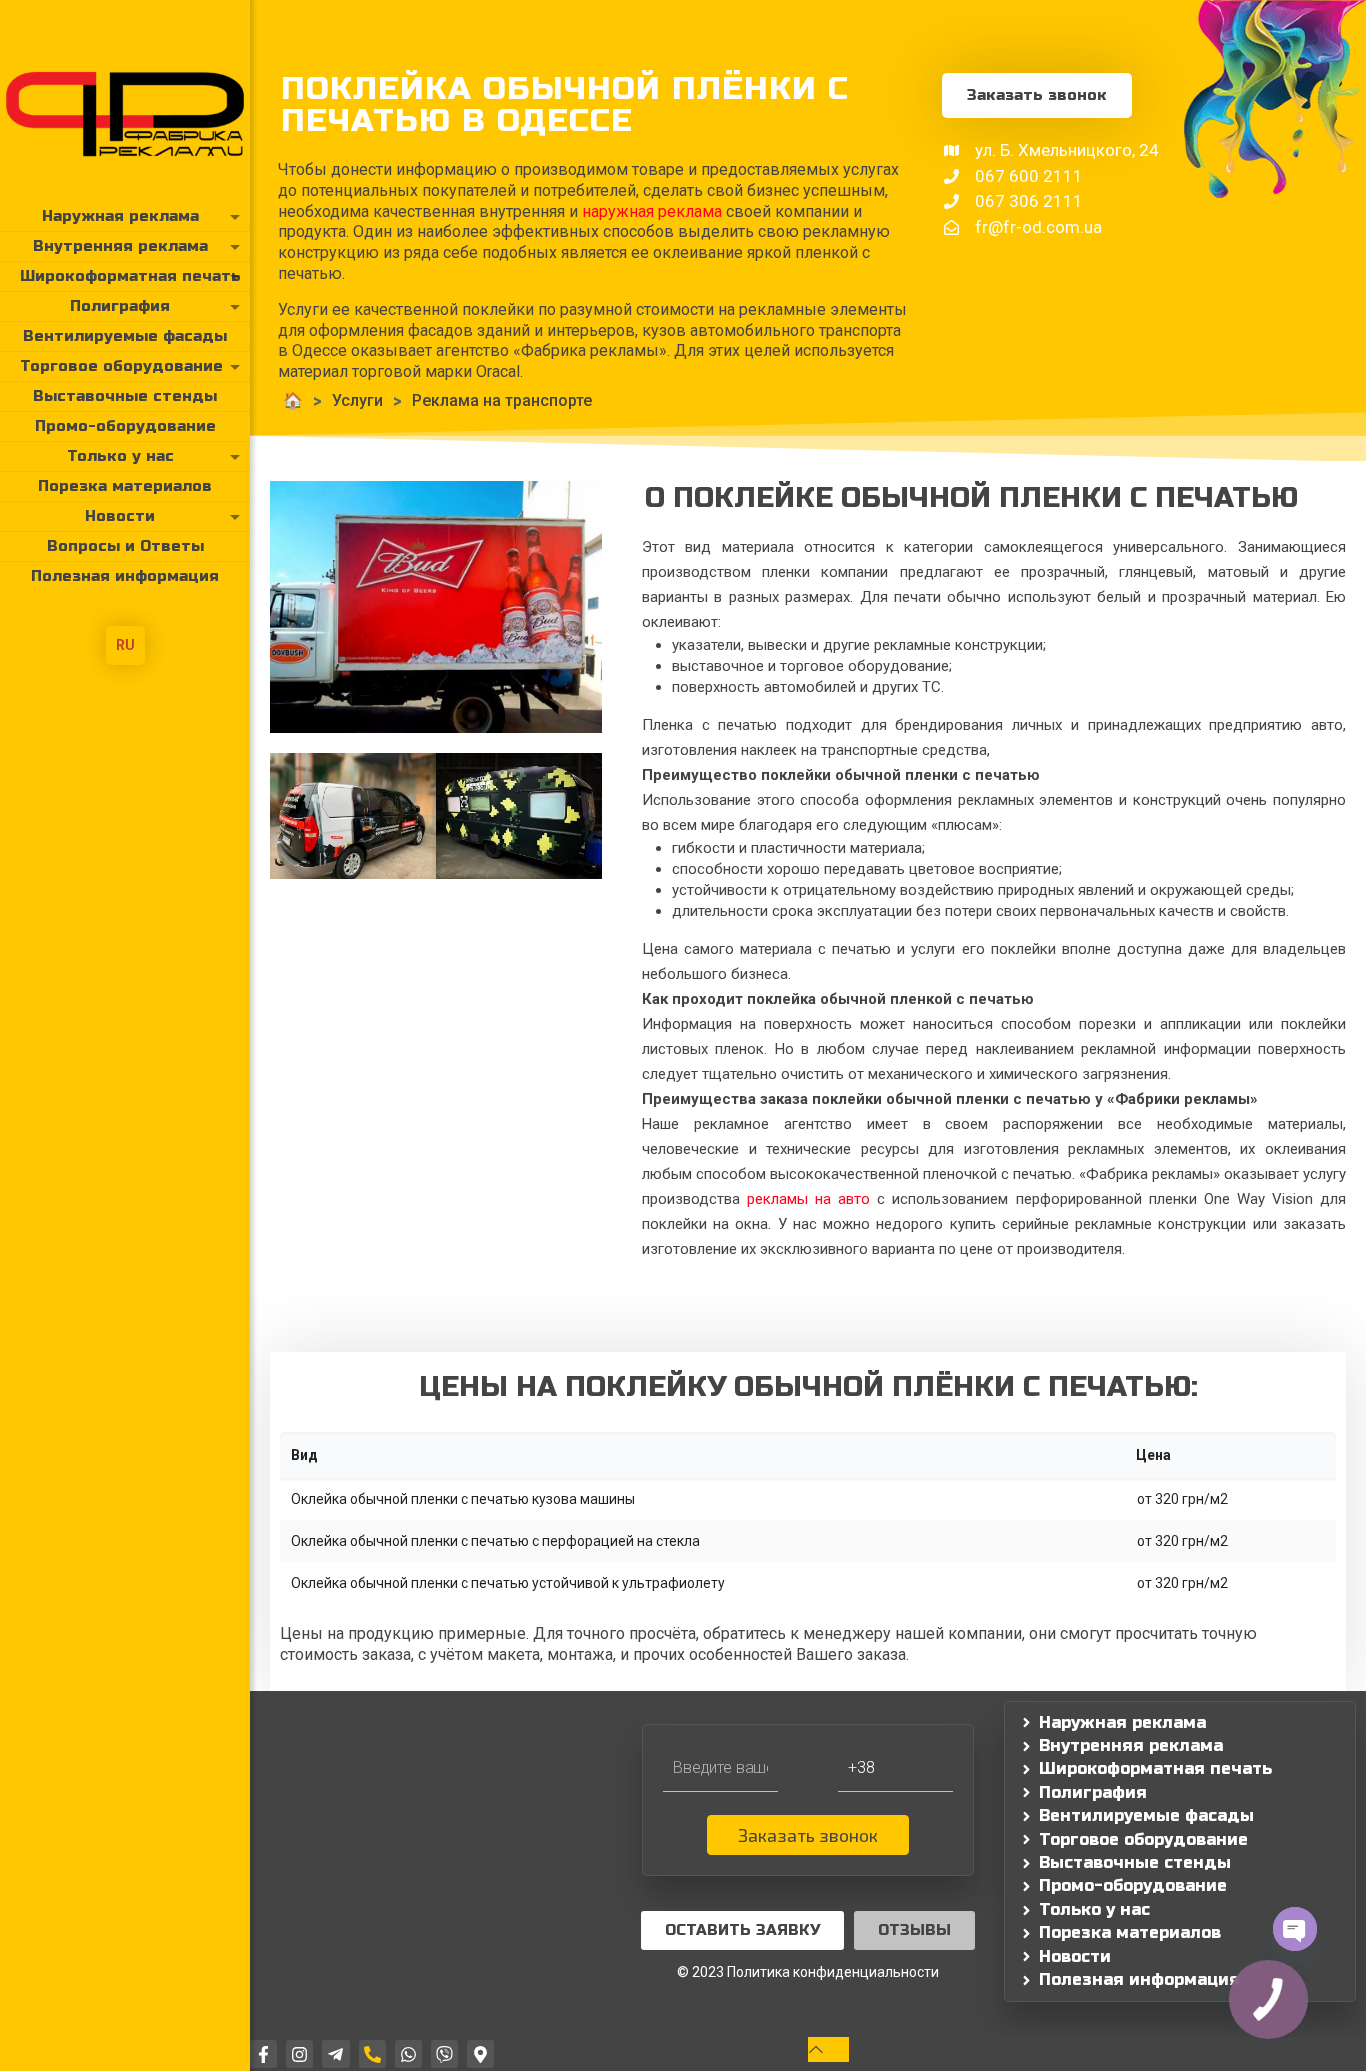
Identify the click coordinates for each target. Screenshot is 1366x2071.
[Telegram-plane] (335, 2053)
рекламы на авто (808, 1199)
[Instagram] (299, 2053)
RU (125, 645)
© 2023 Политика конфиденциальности (808, 1972)
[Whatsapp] (408, 2053)
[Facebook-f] (263, 2053)
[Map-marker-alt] (480, 2053)
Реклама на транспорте (502, 400)
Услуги (357, 400)
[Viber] (444, 2053)
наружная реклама (652, 211)
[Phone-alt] (372, 2053)
